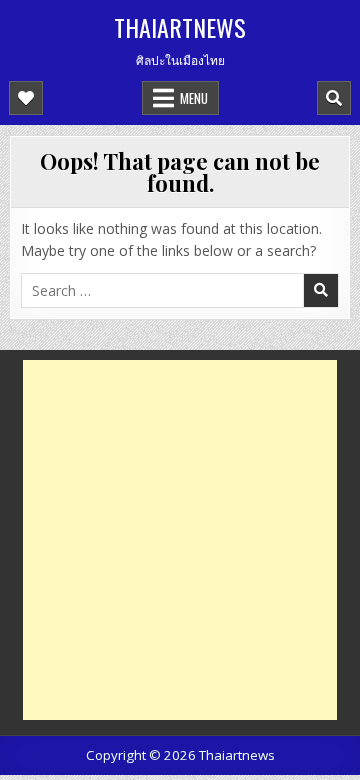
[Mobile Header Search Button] (334, 98)
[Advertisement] (180, 540)
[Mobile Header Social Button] (26, 98)
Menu (194, 98)
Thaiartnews (180, 27)
